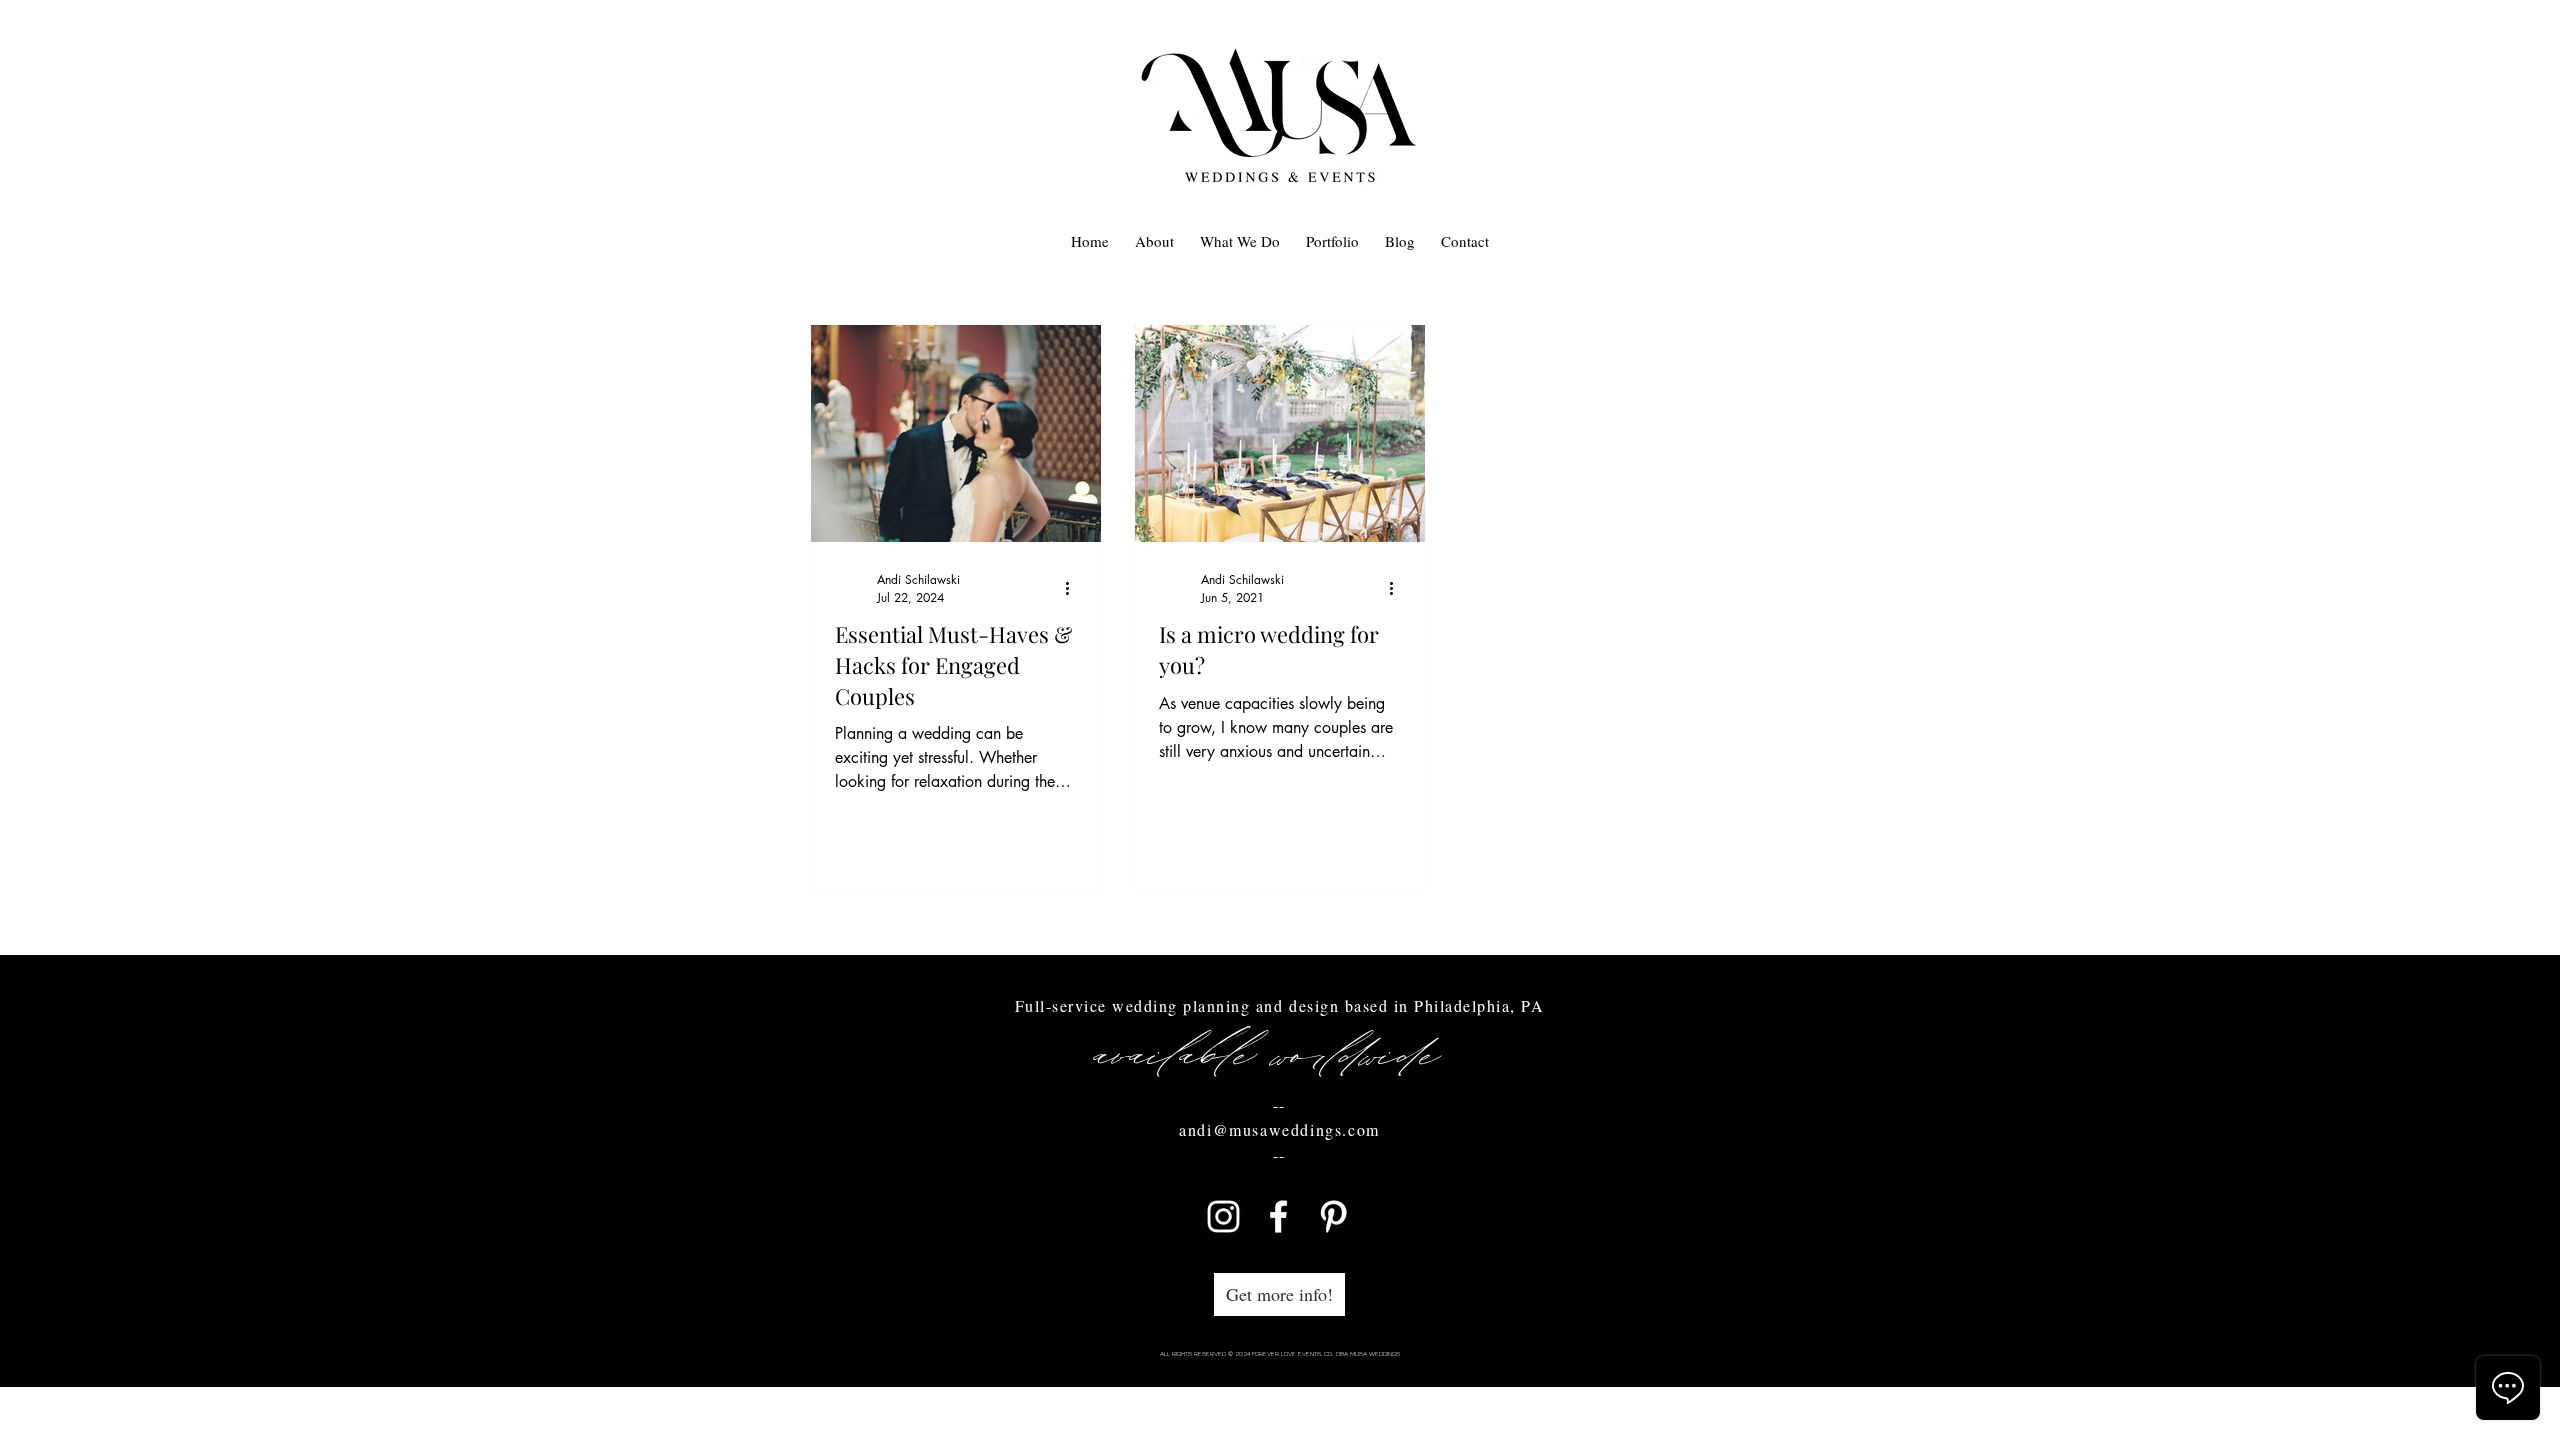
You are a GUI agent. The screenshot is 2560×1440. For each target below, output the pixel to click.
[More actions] (1074, 588)
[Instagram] (1223, 1216)
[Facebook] (1278, 1216)
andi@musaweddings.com (1279, 1129)
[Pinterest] (1333, 1216)
